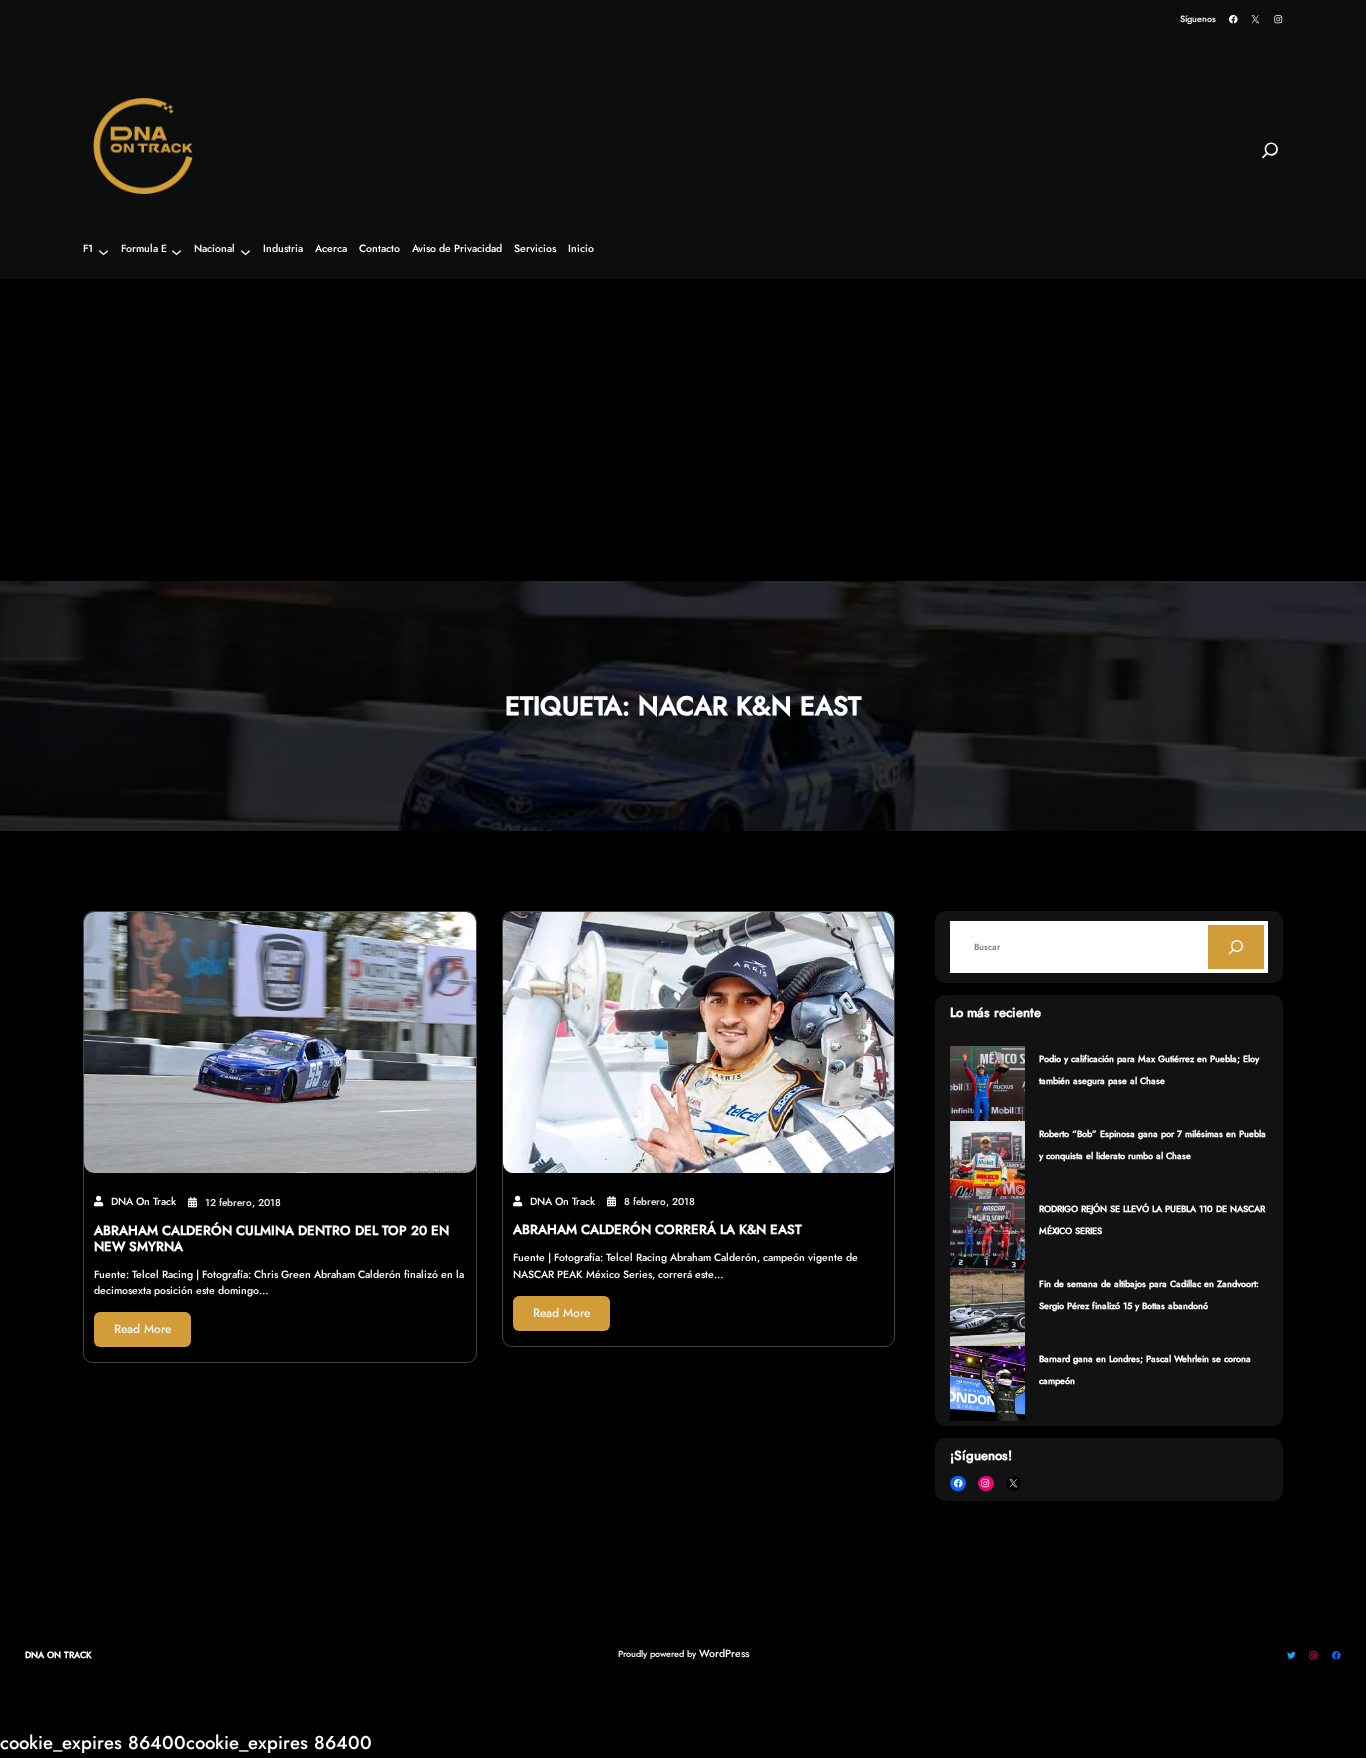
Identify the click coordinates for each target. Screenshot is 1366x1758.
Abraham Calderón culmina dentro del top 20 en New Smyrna (271, 1239)
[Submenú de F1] (103, 251)
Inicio (581, 249)
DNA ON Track (58, 1654)
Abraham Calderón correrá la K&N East (657, 1230)
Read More (142, 1329)
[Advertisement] (683, 431)
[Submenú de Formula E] (176, 251)
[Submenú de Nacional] (245, 251)
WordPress (724, 1653)
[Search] (1236, 947)
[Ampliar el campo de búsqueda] (1270, 159)
